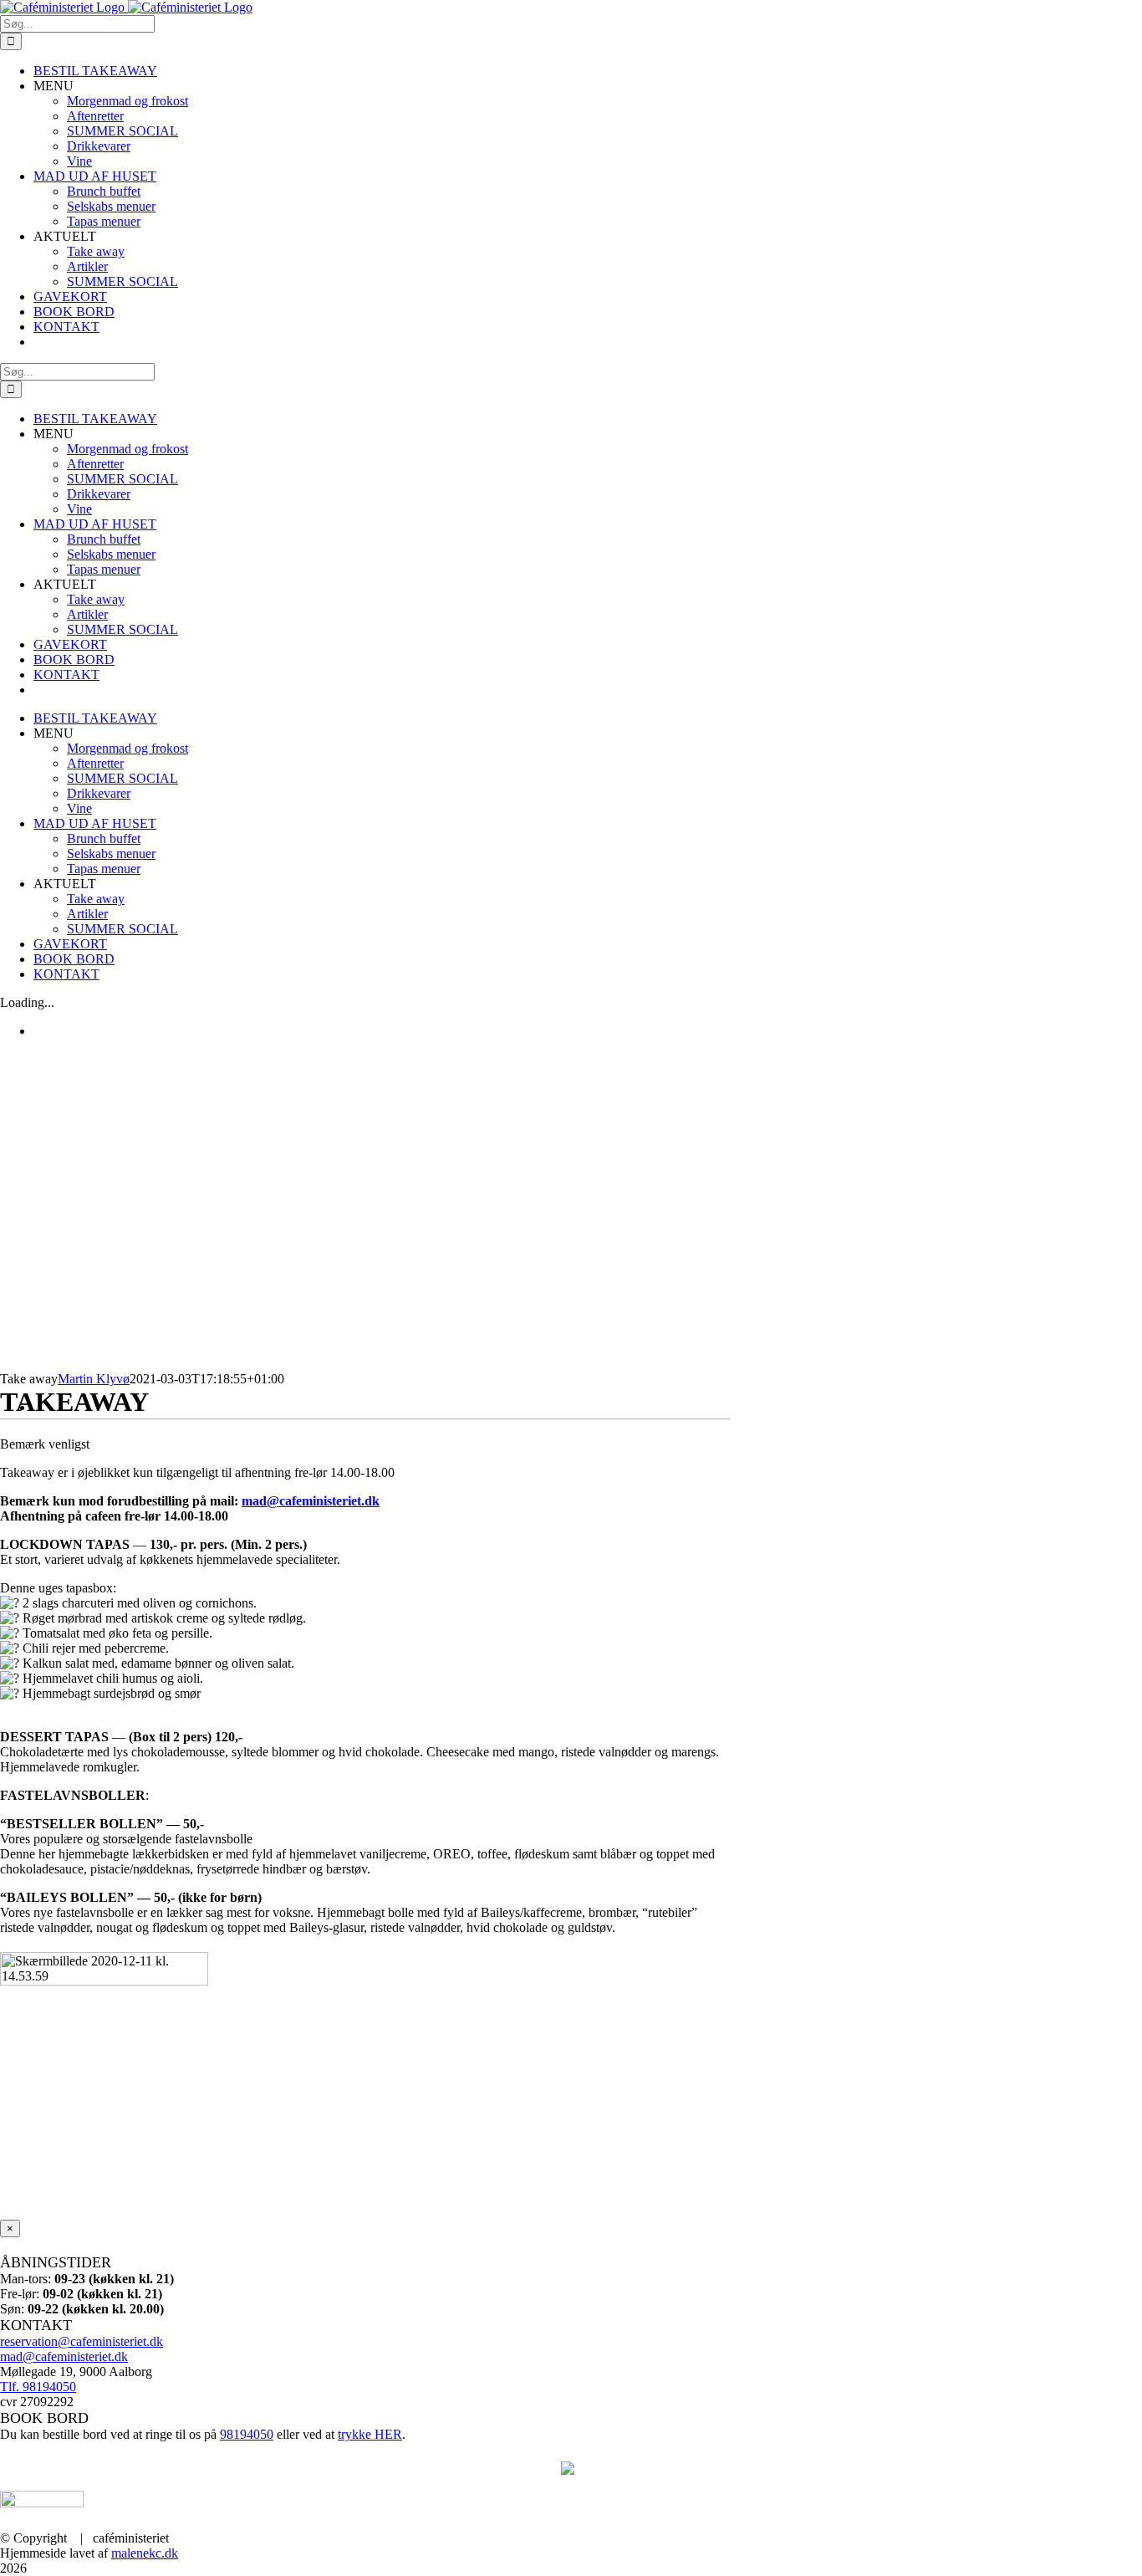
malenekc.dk (145, 2553)
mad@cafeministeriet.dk (311, 1501)
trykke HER (370, 2434)
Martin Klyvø (94, 1379)
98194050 (247, 2434)
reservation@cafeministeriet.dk (82, 2341)
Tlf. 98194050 (38, 2387)
